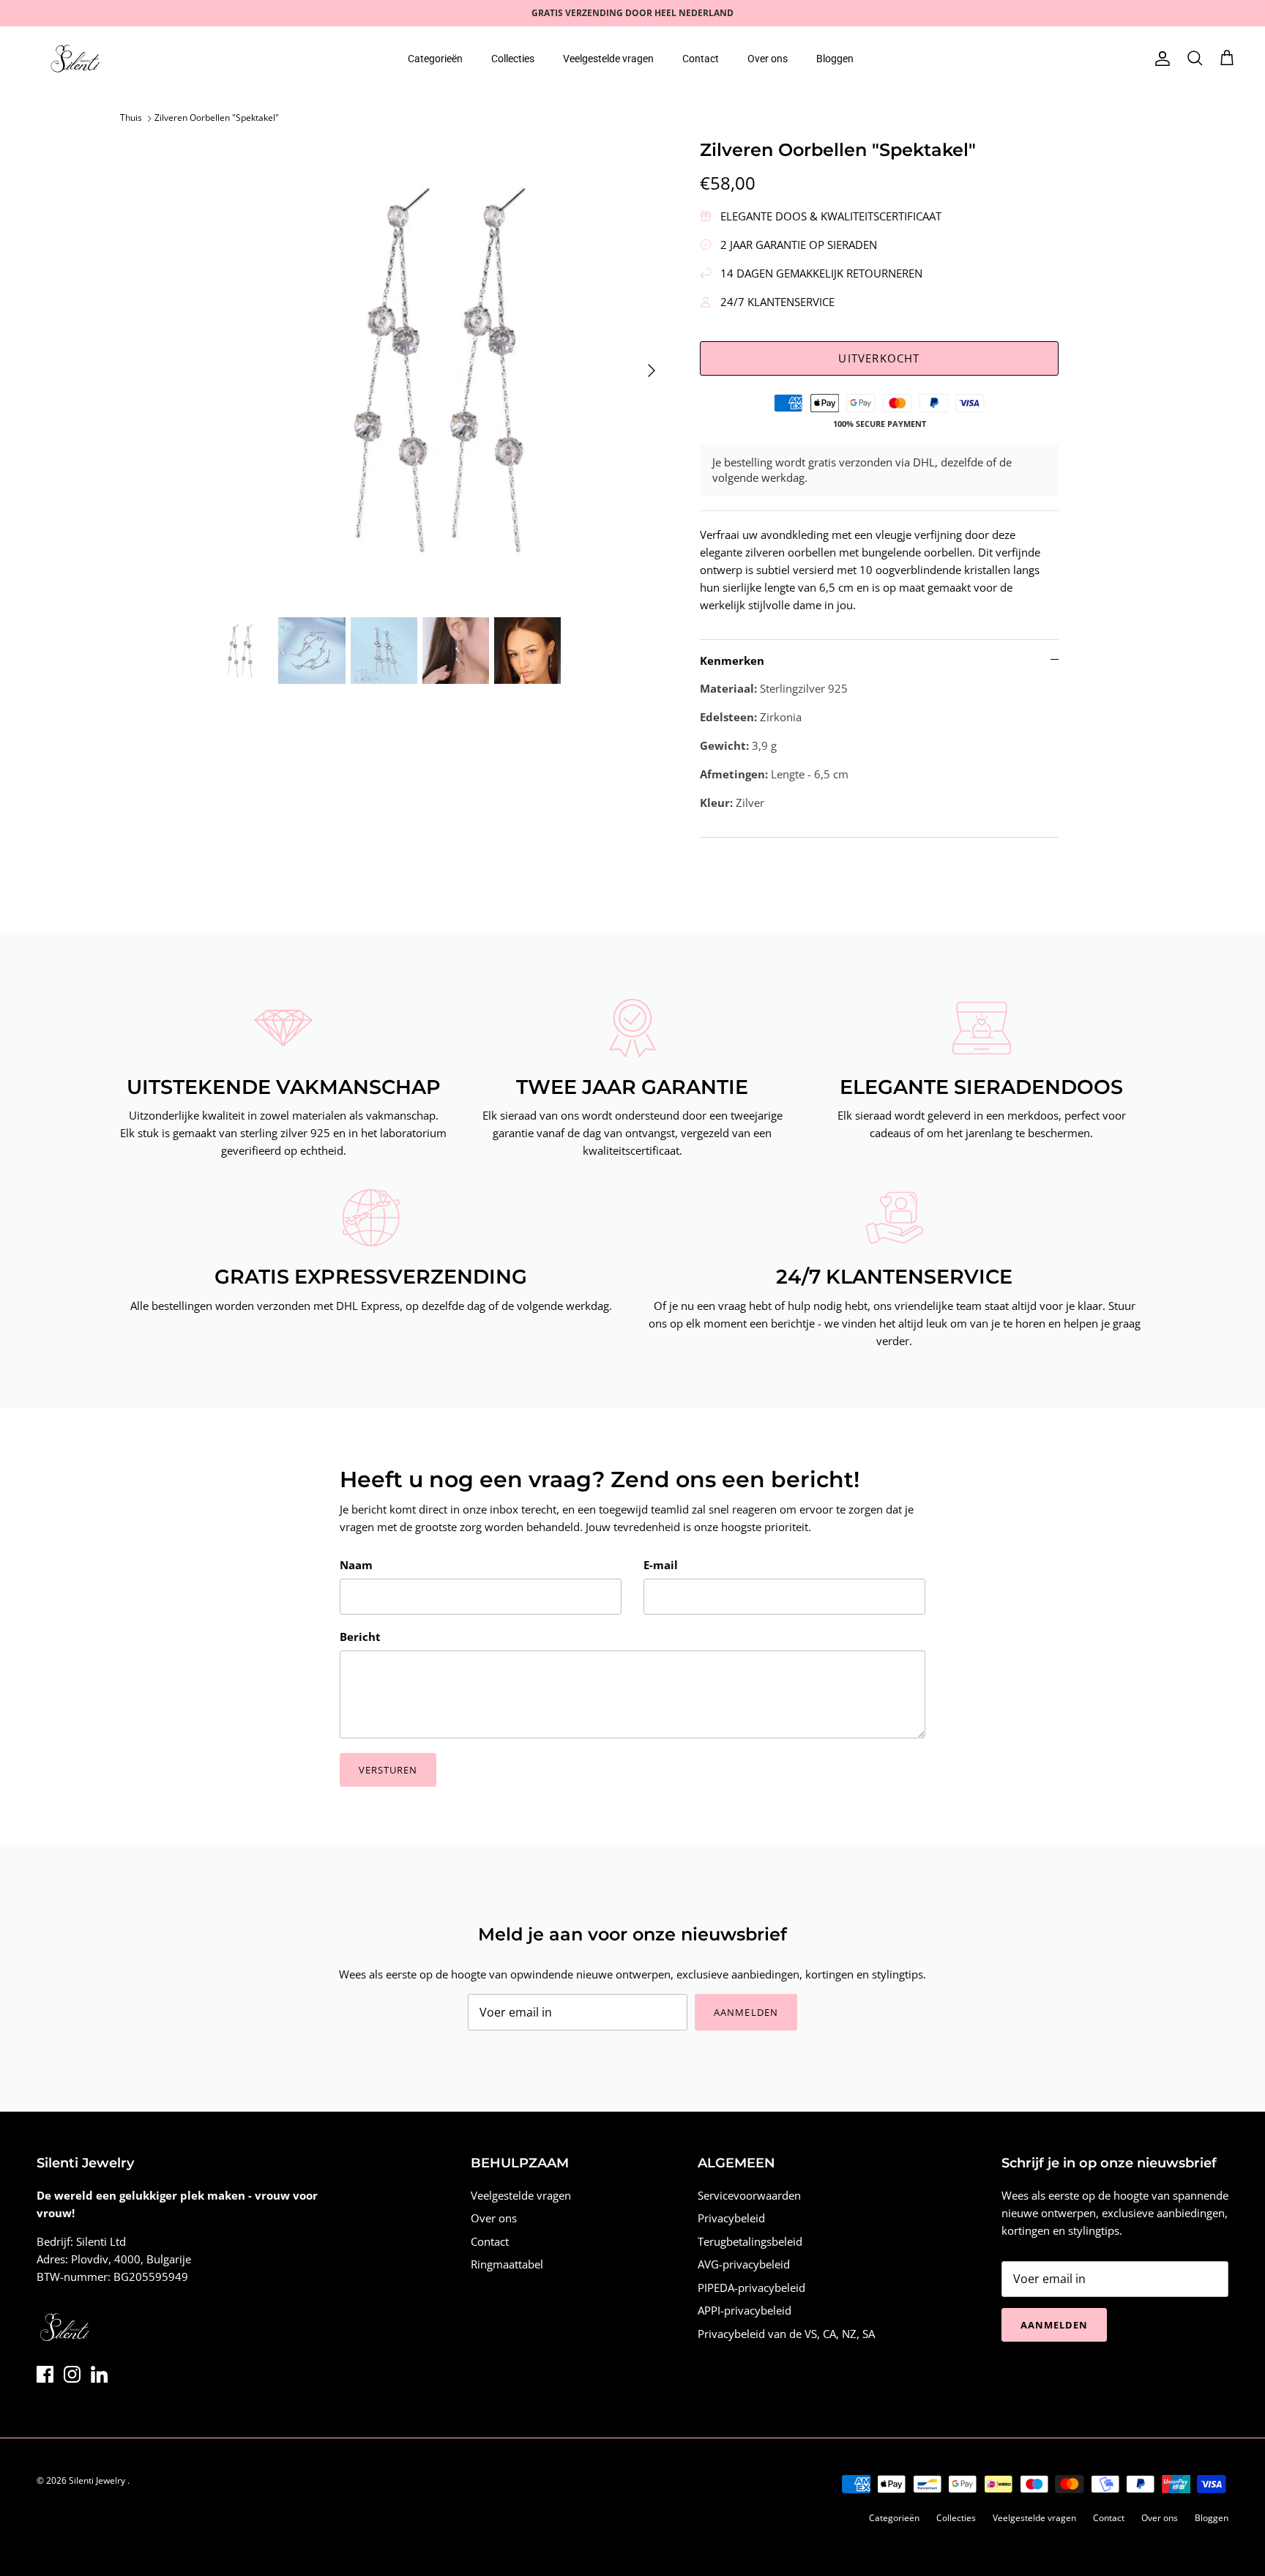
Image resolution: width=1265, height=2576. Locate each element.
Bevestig (500, 1369)
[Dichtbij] (907, 1150)
